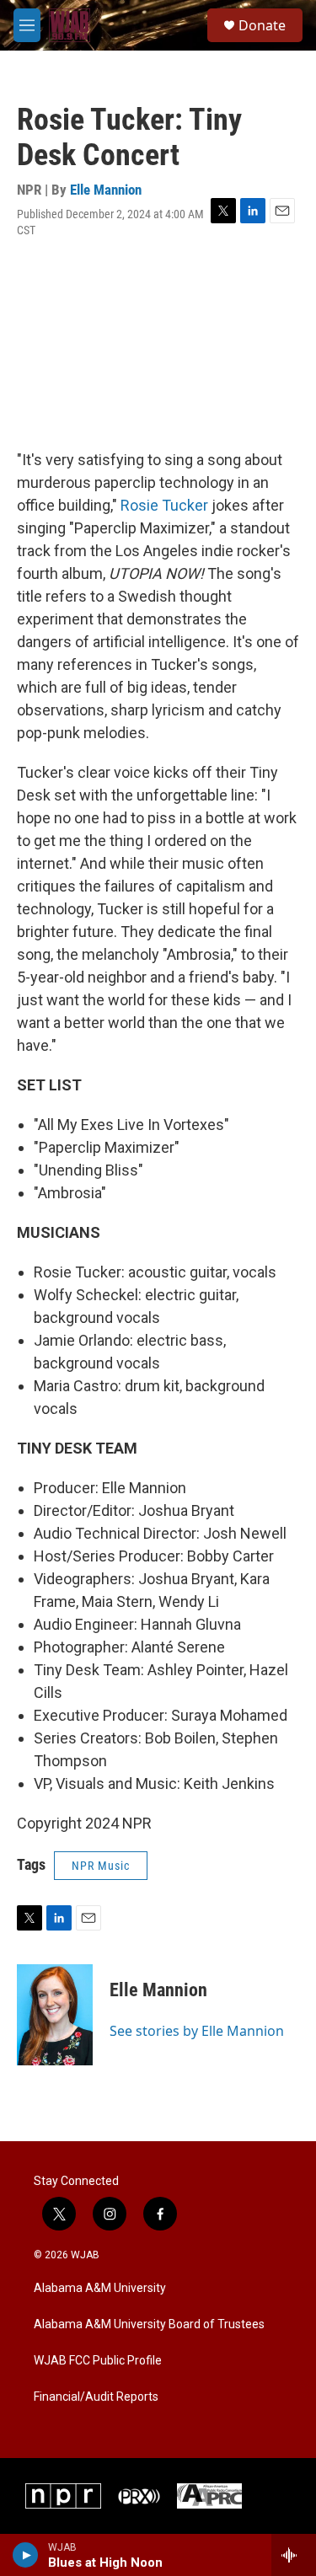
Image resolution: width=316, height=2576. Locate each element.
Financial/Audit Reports (96, 2397)
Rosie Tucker (164, 505)
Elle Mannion (106, 190)
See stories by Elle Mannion (197, 2031)
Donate (262, 25)
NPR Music (101, 1866)
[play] (26, 2555)
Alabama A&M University (100, 2288)
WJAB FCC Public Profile (98, 2361)
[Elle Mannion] (55, 2015)
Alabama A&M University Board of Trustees (149, 2324)
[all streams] (294, 2555)
